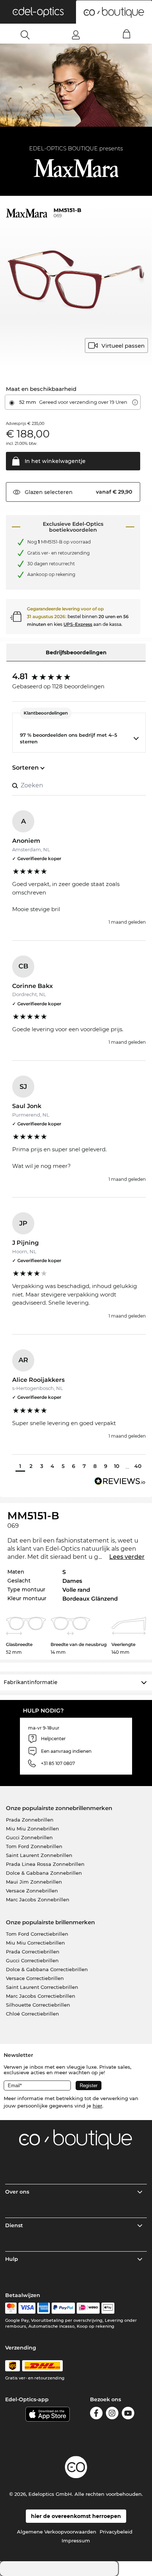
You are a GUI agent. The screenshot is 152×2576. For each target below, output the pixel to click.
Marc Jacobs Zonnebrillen (38, 1899)
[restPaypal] (63, 2308)
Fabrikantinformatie (31, 1682)
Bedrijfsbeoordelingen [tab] (76, 652)
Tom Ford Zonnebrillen (34, 1846)
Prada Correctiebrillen (33, 1952)
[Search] (25, 35)
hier (97, 2106)
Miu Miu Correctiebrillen (35, 1943)
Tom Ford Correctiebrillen (37, 1934)
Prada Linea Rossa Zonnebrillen (45, 1864)
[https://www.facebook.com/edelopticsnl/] (96, 2414)
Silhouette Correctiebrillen (38, 2005)
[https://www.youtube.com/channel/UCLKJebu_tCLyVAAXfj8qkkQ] (128, 2414)
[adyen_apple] (108, 2308)
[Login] (76, 35)
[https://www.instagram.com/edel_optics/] (112, 2414)
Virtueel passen (123, 346)
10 (117, 1466)
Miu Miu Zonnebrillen (32, 1829)
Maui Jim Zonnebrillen (34, 1882)
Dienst (14, 2225)
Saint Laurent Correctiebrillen (42, 1987)
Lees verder (127, 1557)
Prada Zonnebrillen (30, 1820)
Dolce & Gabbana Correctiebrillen (47, 1969)
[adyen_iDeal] (88, 2308)
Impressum (76, 2541)
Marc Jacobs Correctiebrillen (41, 1996)
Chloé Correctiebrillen (32, 2014)
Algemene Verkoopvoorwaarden (57, 2532)
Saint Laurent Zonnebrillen (39, 1855)
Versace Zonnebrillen (32, 1891)
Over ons (17, 2192)
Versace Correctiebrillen (35, 1978)
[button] (38, 12)
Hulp (12, 2259)
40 (138, 1466)
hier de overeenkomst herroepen (76, 2516)
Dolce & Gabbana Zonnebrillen (44, 1873)
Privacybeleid (116, 2532)
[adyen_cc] (11, 2308)
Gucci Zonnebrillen (29, 1837)
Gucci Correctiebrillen (32, 1960)
